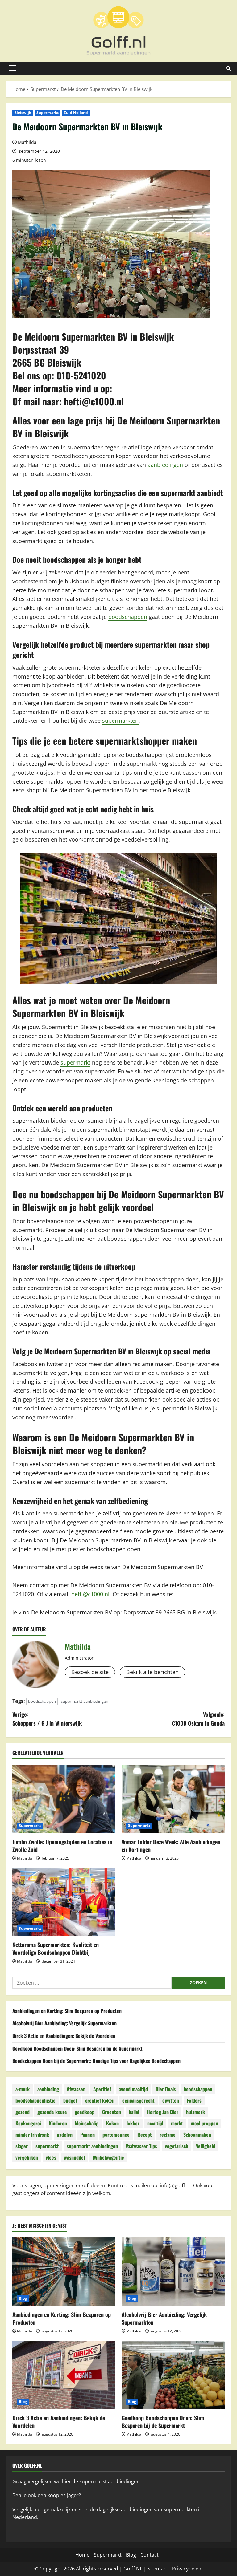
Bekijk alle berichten (152, 1672)
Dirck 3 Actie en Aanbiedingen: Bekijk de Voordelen (64, 2036)
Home (82, 2555)
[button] (13, 68)
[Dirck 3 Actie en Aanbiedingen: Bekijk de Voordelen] (64, 2375)
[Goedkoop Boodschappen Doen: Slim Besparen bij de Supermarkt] (173, 2375)
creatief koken (100, 2100)
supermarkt (75, 1062)
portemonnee (116, 2135)
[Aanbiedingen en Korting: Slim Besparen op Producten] (64, 2272)
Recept (145, 2135)
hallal (134, 2112)
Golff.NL (133, 2569)
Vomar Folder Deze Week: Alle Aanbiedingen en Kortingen (171, 1846)
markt (177, 2123)
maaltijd (155, 2123)
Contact (150, 2555)
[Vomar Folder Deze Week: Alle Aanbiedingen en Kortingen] (173, 1799)
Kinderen (58, 2123)
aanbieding (48, 2089)
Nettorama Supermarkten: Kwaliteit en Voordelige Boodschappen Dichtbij (56, 1948)
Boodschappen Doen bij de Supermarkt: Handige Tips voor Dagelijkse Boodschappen (96, 2061)
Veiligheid (206, 2146)
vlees (51, 2157)
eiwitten (171, 2100)
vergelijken (27, 2157)
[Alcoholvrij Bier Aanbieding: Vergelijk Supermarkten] (173, 2272)
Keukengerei (28, 2123)
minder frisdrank (32, 2135)
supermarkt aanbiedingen (85, 1701)
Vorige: (47, 1719)
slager (22, 2146)
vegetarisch (177, 2146)
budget (70, 2100)
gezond (23, 2112)
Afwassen (76, 2089)
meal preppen (204, 2123)
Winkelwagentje (108, 2157)
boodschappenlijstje (35, 2100)
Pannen (87, 2135)
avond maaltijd (133, 2089)
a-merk (23, 2089)
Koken (112, 2123)
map (161, 2569)
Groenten (112, 2112)
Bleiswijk (23, 113)
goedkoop (85, 2112)
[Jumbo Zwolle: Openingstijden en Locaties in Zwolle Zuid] (64, 1799)
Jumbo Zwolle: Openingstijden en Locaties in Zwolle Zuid (62, 1846)
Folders (194, 2100)
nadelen (65, 2135)
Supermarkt (48, 113)
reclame (168, 2135)
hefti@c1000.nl (94, 401)
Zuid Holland (76, 113)
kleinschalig (87, 2123)
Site (152, 2569)
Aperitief (102, 2089)
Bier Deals (166, 2089)
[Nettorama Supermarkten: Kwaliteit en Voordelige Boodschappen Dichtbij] (64, 1902)
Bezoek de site (90, 1672)
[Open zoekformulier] (229, 68)
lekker (133, 2123)
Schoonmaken (197, 2135)
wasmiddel (74, 2157)
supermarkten (120, 720)
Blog (23, 2298)
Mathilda (27, 142)
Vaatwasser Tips (141, 2146)
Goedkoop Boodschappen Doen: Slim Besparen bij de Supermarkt (77, 2048)
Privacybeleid (187, 2569)
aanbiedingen (165, 465)
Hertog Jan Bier (163, 2112)
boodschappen (128, 617)
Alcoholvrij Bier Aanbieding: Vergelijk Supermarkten (64, 2023)
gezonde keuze (52, 2112)
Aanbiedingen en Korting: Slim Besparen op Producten (67, 2011)
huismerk (195, 2112)
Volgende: (198, 1719)
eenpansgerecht (138, 2100)
